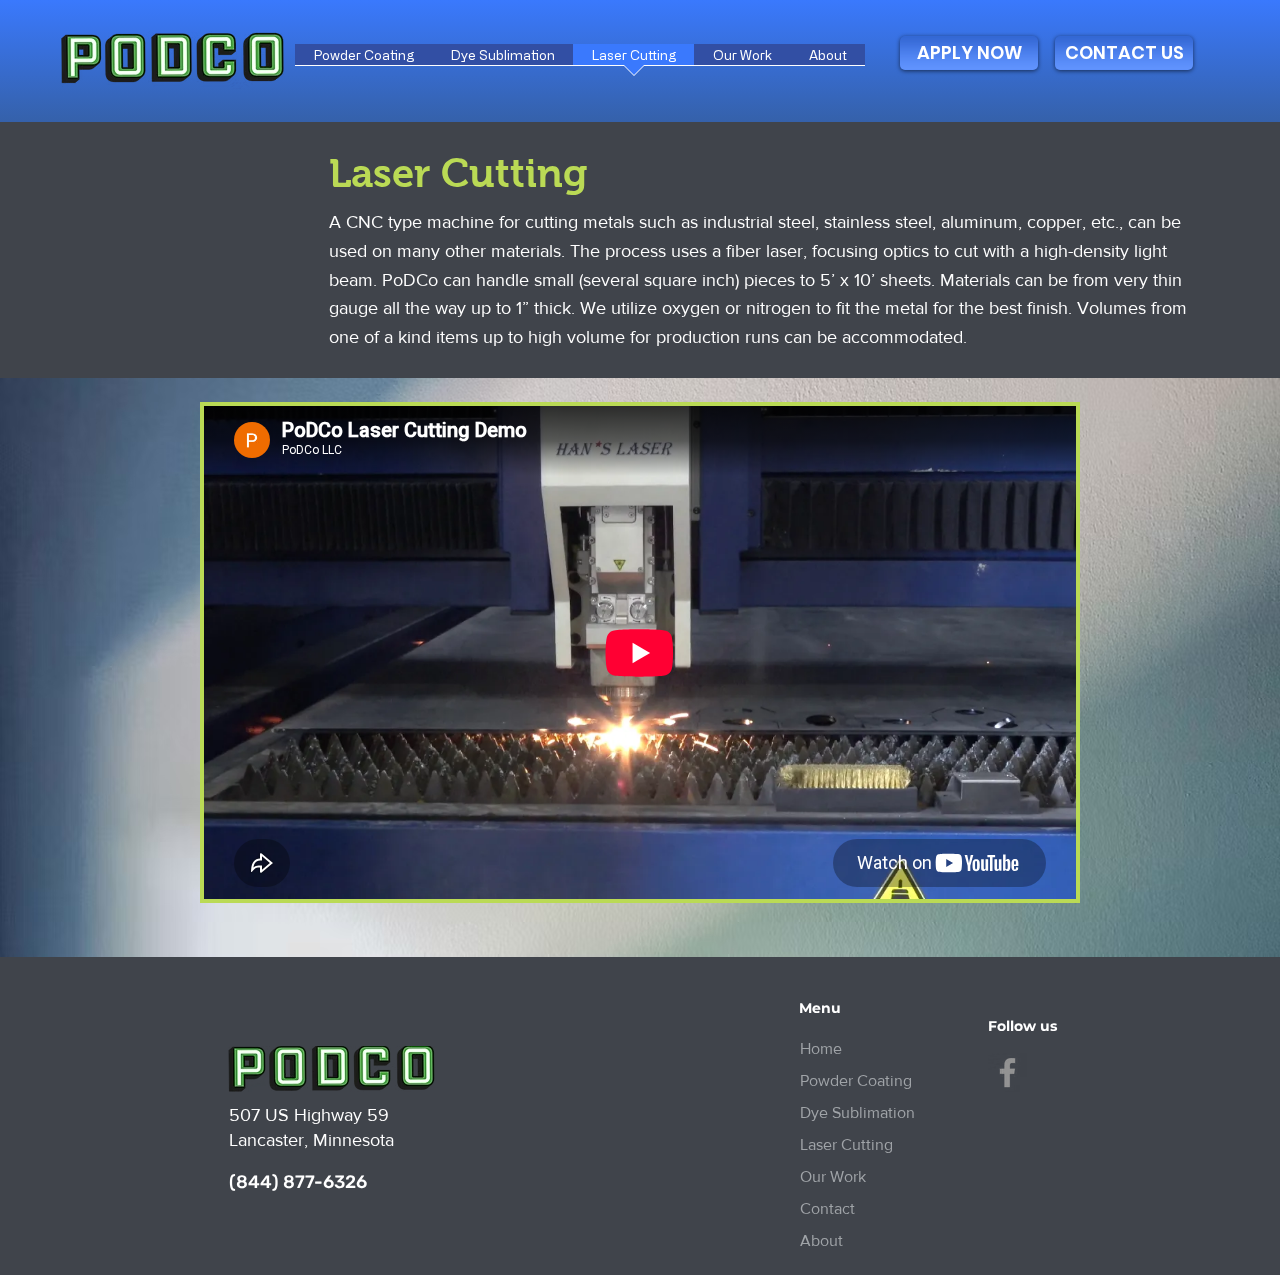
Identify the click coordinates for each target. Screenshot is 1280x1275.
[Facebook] (1007, 1072)
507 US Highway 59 (309, 1115)
